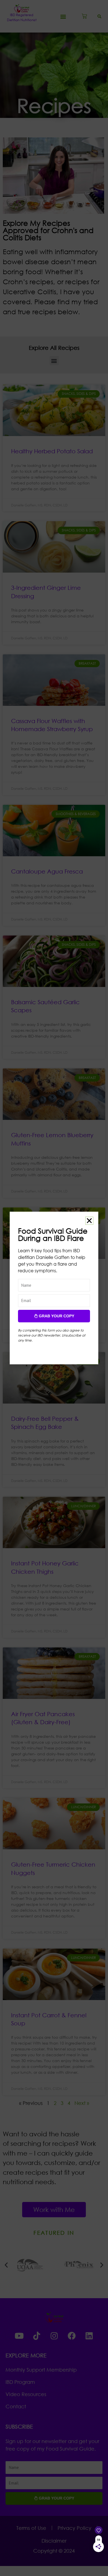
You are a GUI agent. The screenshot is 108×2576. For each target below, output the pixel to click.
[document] (54, 1288)
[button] (89, 1221)
